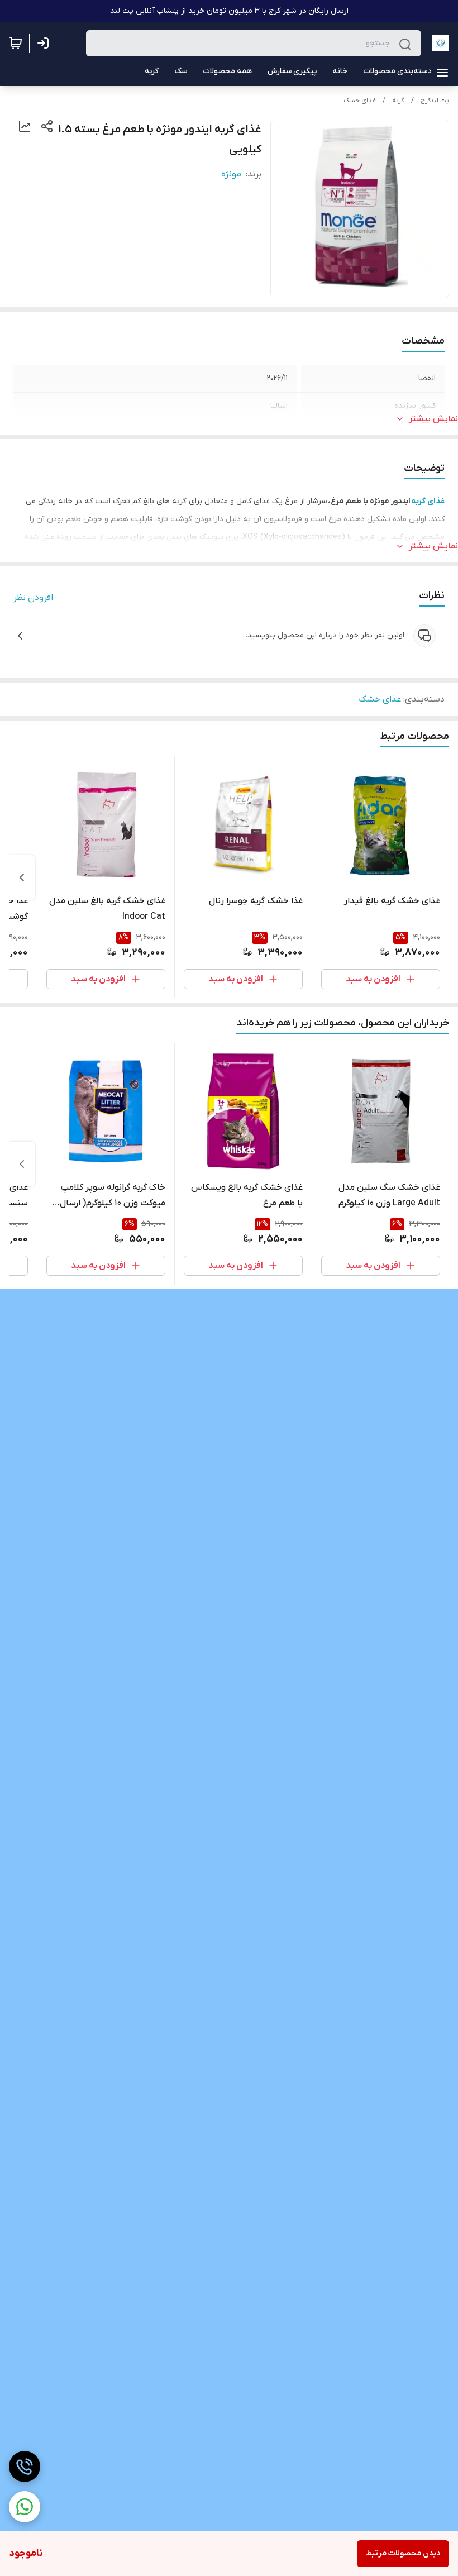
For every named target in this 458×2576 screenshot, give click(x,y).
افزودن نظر (33, 598)
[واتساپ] (25, 2507)
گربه (398, 101)
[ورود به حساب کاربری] (45, 43)
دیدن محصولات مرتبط (403, 2553)
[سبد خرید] (16, 43)
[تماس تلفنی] (25, 2467)
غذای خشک (360, 101)
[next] (22, 877)
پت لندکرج (435, 101)
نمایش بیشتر (433, 419)
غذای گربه (428, 501)
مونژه (231, 174)
